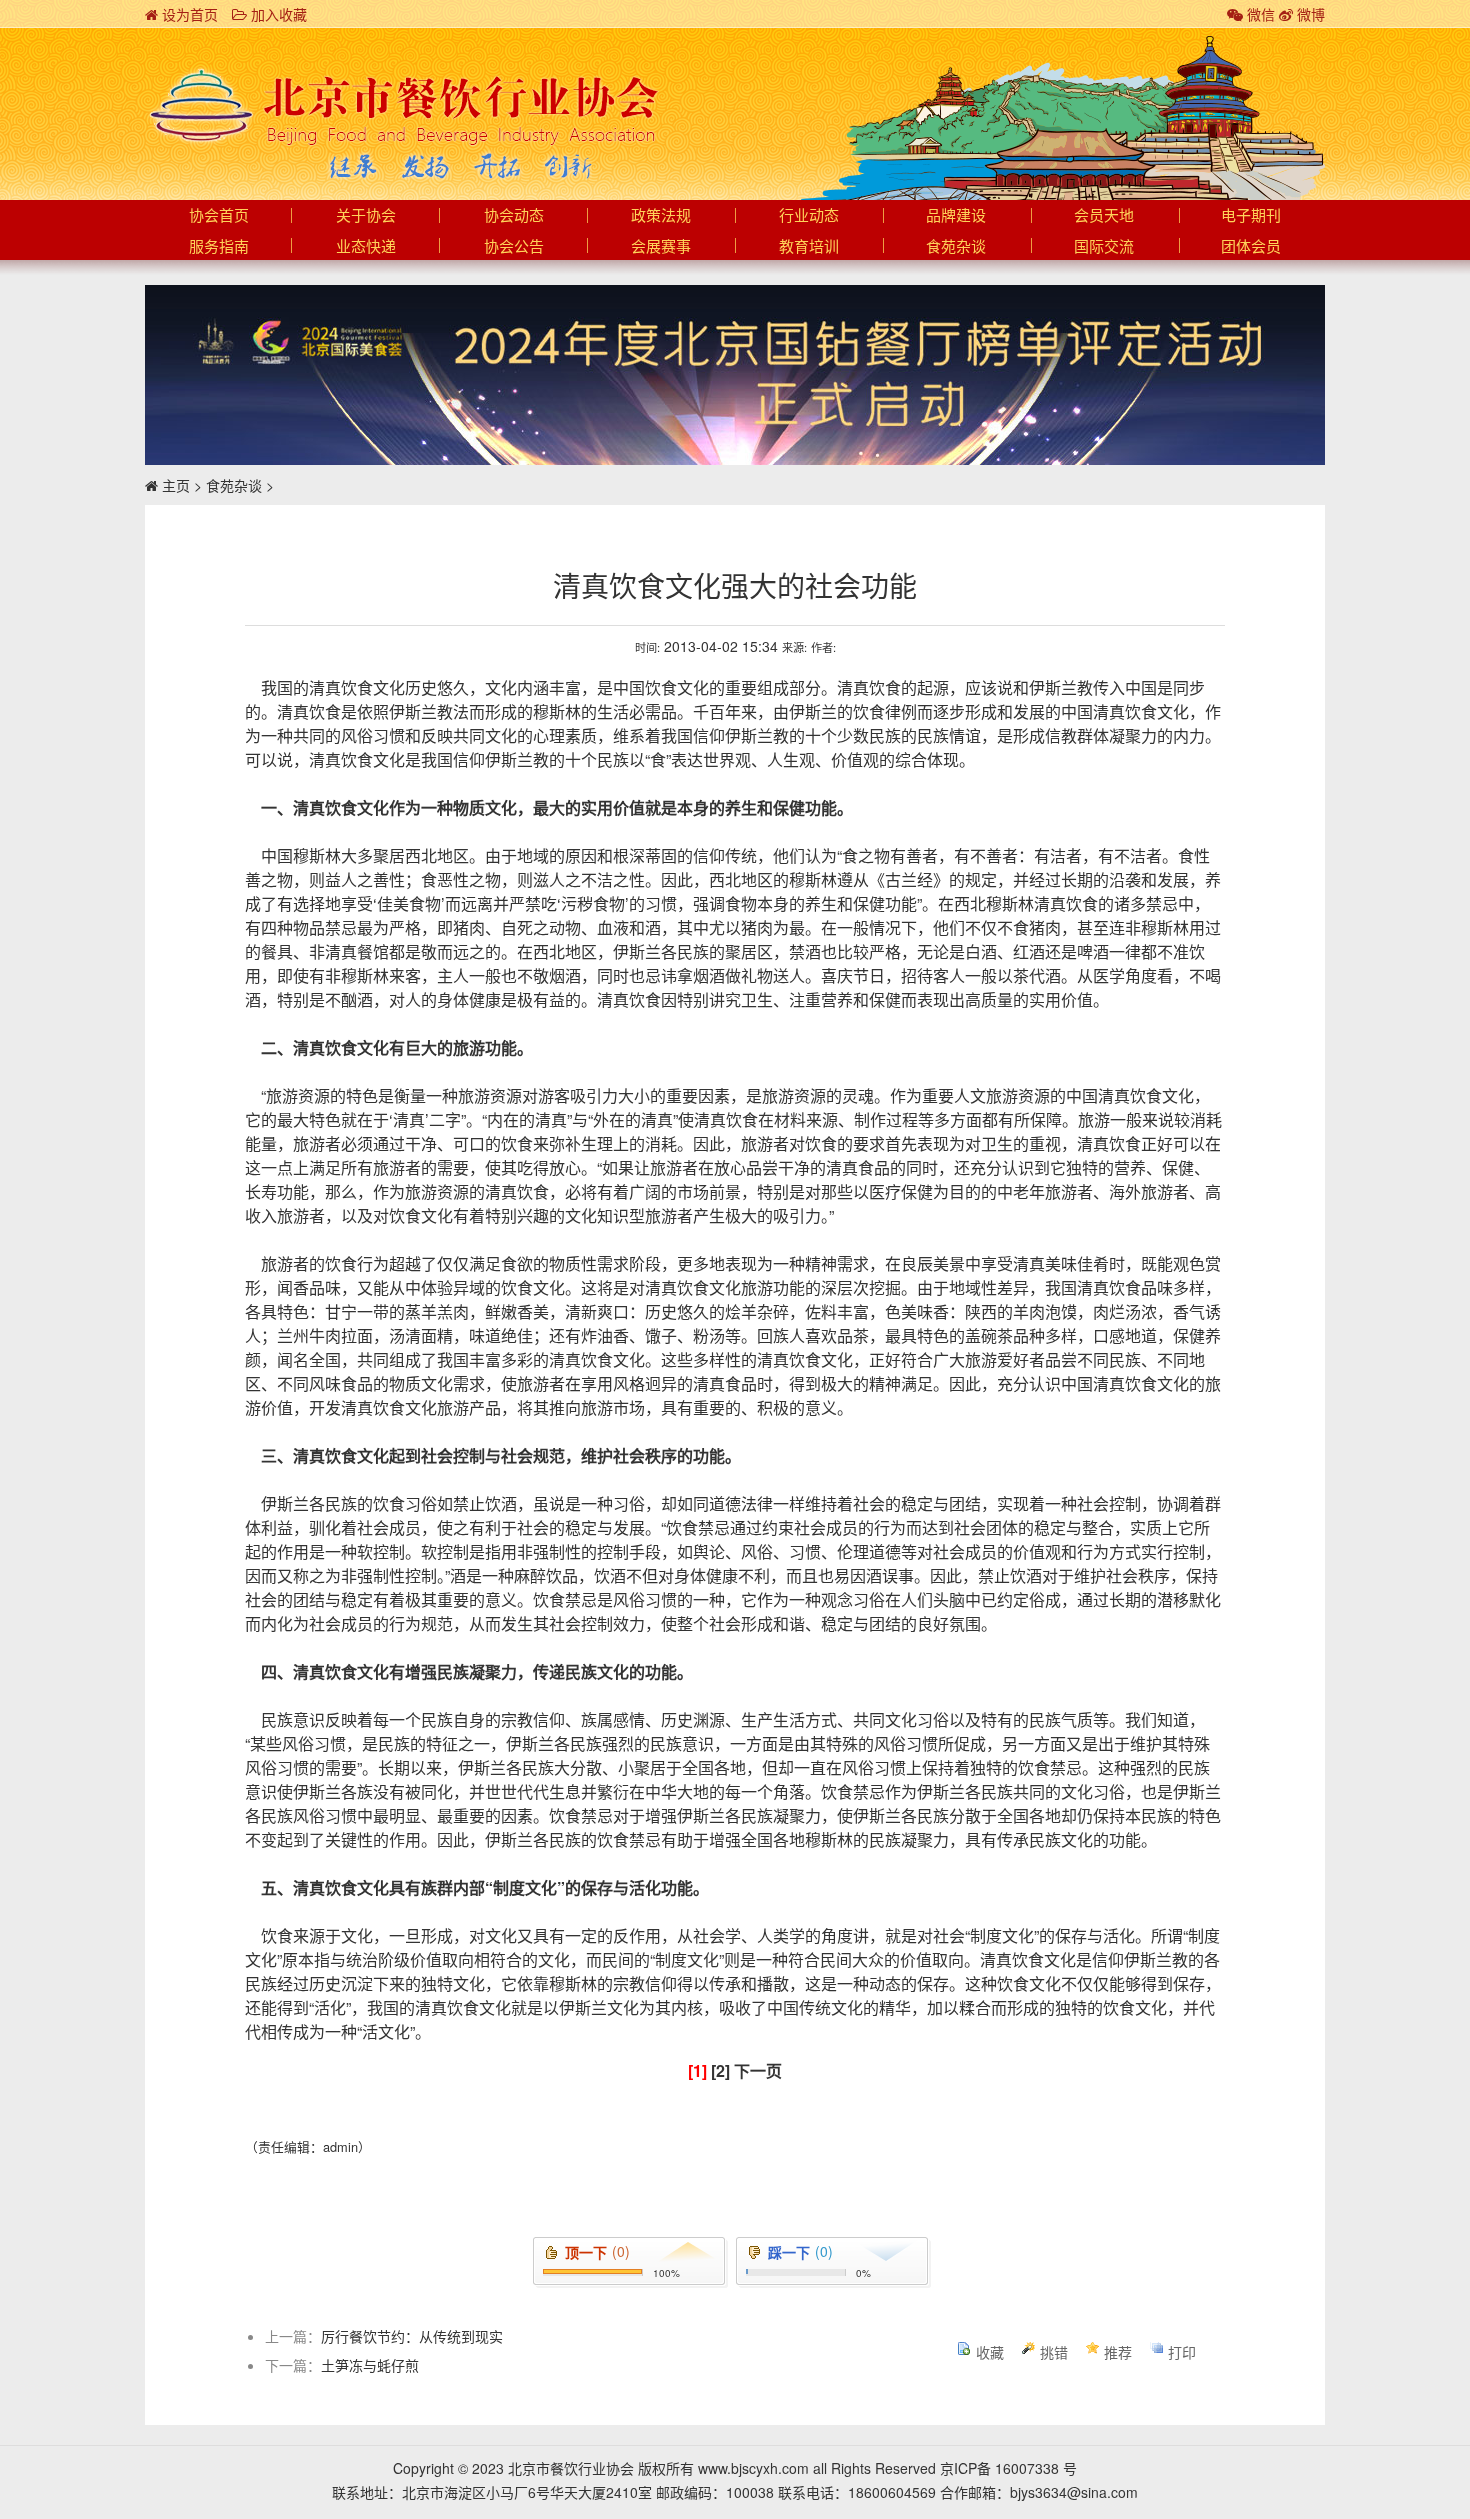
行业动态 (809, 216)
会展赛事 (661, 247)
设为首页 (188, 14)
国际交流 (1104, 247)
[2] (720, 2070)
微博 (1309, 14)
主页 (176, 485)
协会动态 (514, 216)
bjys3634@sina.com (1074, 2492)
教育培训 (809, 247)
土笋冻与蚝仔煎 (370, 2365)
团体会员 (1251, 247)
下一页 (758, 2070)
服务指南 (219, 247)
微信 (1259, 14)
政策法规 (661, 216)
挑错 (1054, 2352)
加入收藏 (277, 14)
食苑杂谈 (956, 247)
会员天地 (1104, 216)
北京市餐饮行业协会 (402, 106)
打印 (1182, 2352)
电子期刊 (1251, 216)
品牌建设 (956, 216)
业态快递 (366, 247)
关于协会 (366, 216)
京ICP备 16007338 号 (1008, 2468)
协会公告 (514, 247)
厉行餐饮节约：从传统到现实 (412, 2336)
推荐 (1118, 2352)
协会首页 (219, 216)
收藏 (990, 2352)
